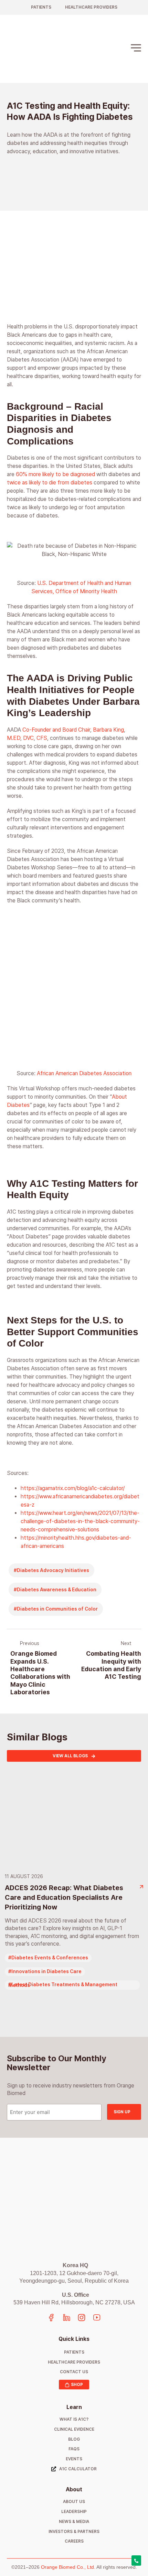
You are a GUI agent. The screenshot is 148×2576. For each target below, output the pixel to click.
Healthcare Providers (91, 7)
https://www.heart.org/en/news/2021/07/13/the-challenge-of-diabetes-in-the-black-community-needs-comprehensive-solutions (80, 1521)
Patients (41, 7)
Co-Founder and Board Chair (56, 730)
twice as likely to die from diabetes (50, 483)
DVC (28, 738)
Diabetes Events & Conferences (50, 1958)
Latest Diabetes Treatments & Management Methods (63, 1985)
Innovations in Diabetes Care (46, 1971)
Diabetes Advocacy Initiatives (53, 1570)
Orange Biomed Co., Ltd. (68, 2567)
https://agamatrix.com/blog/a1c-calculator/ (73, 1488)
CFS (42, 738)
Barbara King (108, 730)
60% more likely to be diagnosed (55, 474)
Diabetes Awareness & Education (57, 1590)
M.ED (14, 738)
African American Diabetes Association (84, 1073)
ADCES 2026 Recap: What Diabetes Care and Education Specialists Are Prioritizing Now (64, 1897)
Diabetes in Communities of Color (57, 1609)
